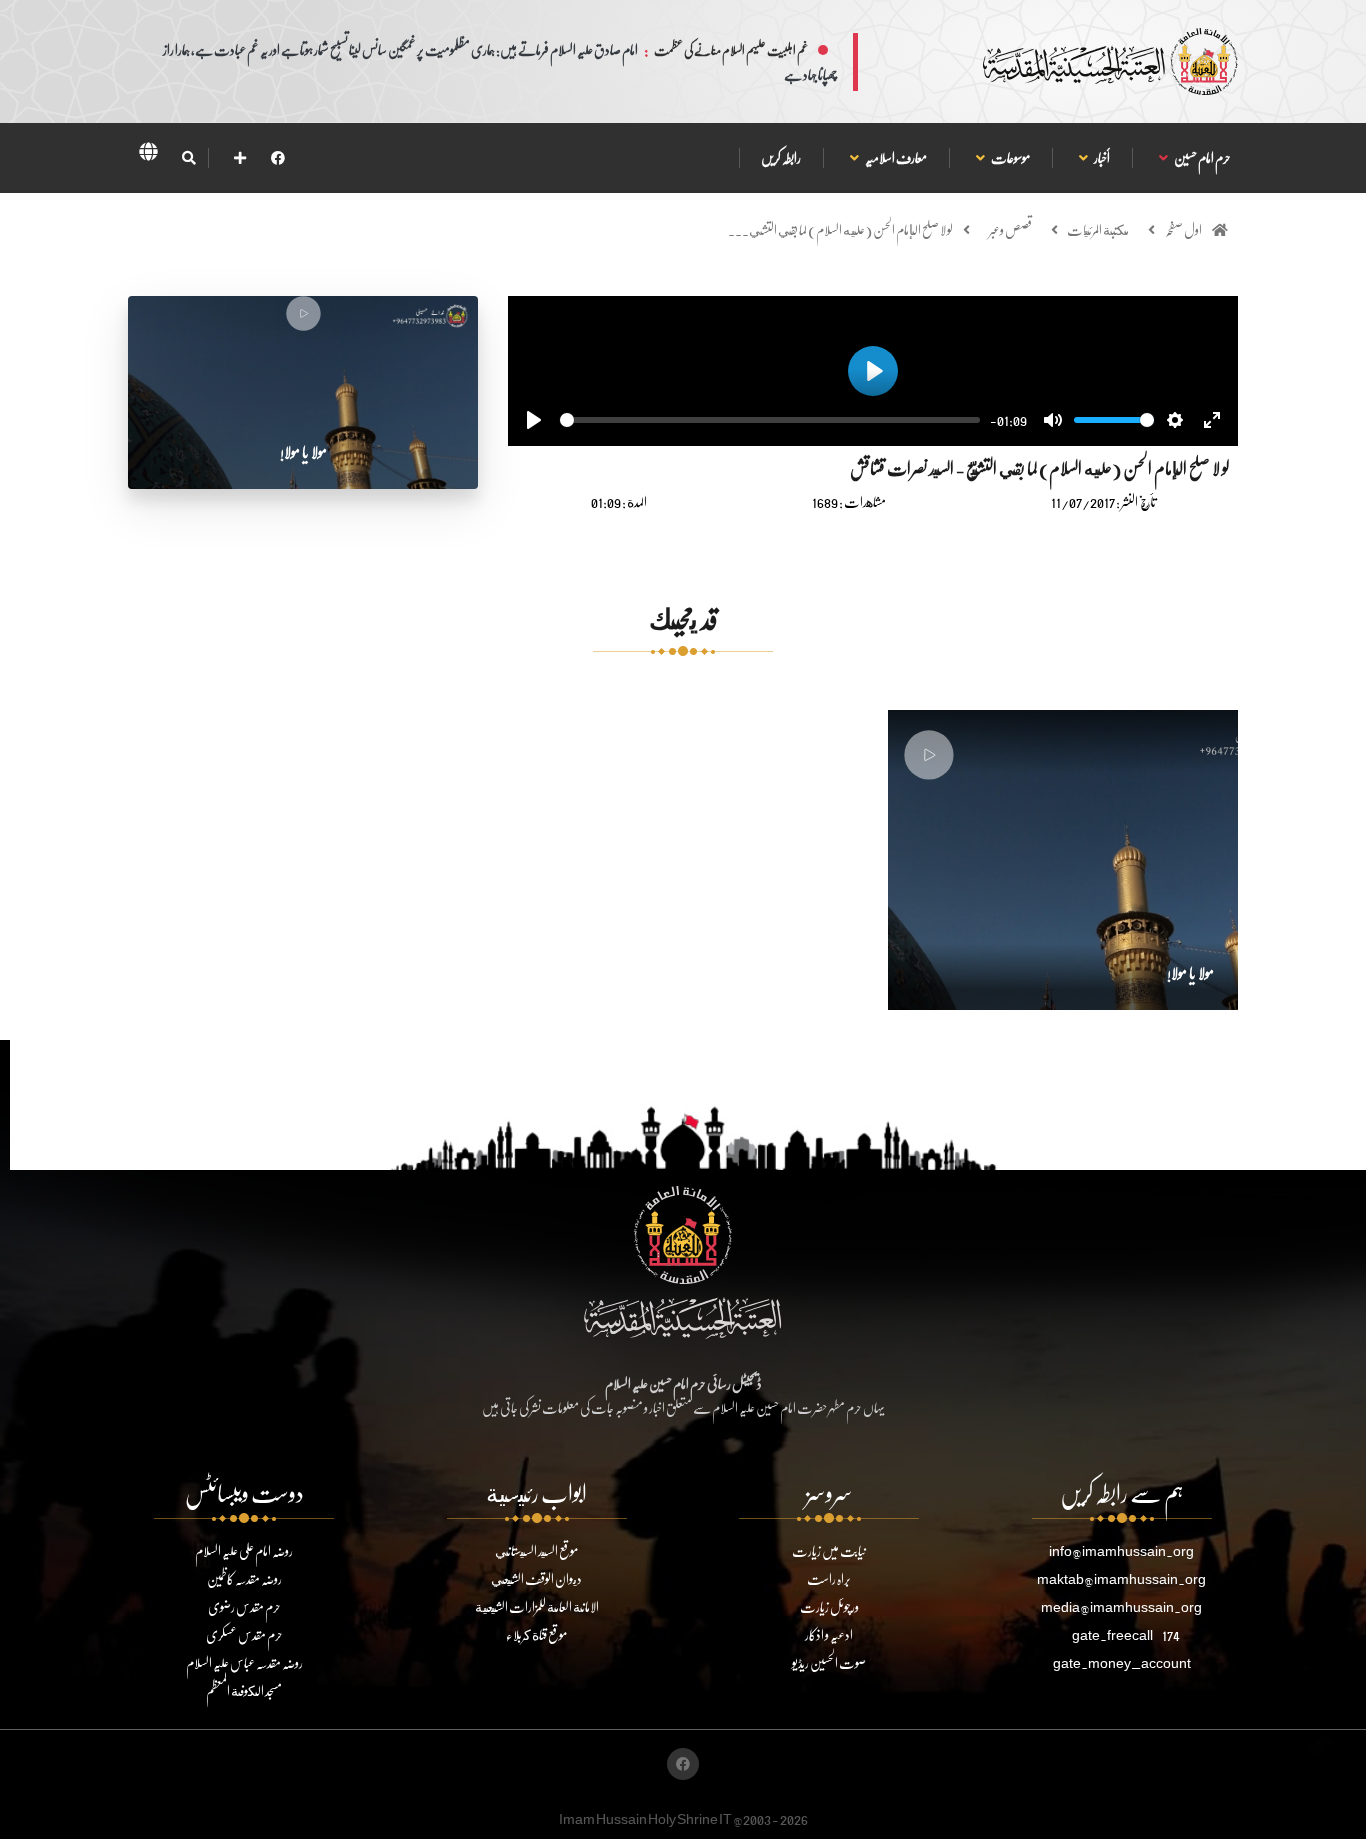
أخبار (1101, 157)
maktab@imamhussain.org (1121, 1578)
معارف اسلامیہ (895, 157)
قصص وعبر (1010, 229)
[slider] (770, 420)
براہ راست (829, 1578)
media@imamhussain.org (1121, 1606)
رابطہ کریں (781, 157)
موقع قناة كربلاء (536, 1634)
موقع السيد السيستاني (536, 1550)
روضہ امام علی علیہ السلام (244, 1550)
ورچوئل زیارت (829, 1606)
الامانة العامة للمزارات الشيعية (537, 1606)
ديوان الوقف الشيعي (536, 1578)
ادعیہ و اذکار (829, 1634)
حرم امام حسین (1202, 157)
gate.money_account (1122, 1662)
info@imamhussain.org (1121, 1550)
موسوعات (1010, 157)
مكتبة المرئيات (1098, 229)
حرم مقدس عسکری (244, 1634)
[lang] (148, 155)
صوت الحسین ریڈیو (829, 1662)
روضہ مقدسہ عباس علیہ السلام (244, 1662)
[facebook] (278, 157)
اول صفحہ (1183, 229)
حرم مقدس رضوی (244, 1606)
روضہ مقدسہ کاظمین (244, 1578)
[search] (188, 158)
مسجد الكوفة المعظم (244, 1690)
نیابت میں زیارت (829, 1550)
